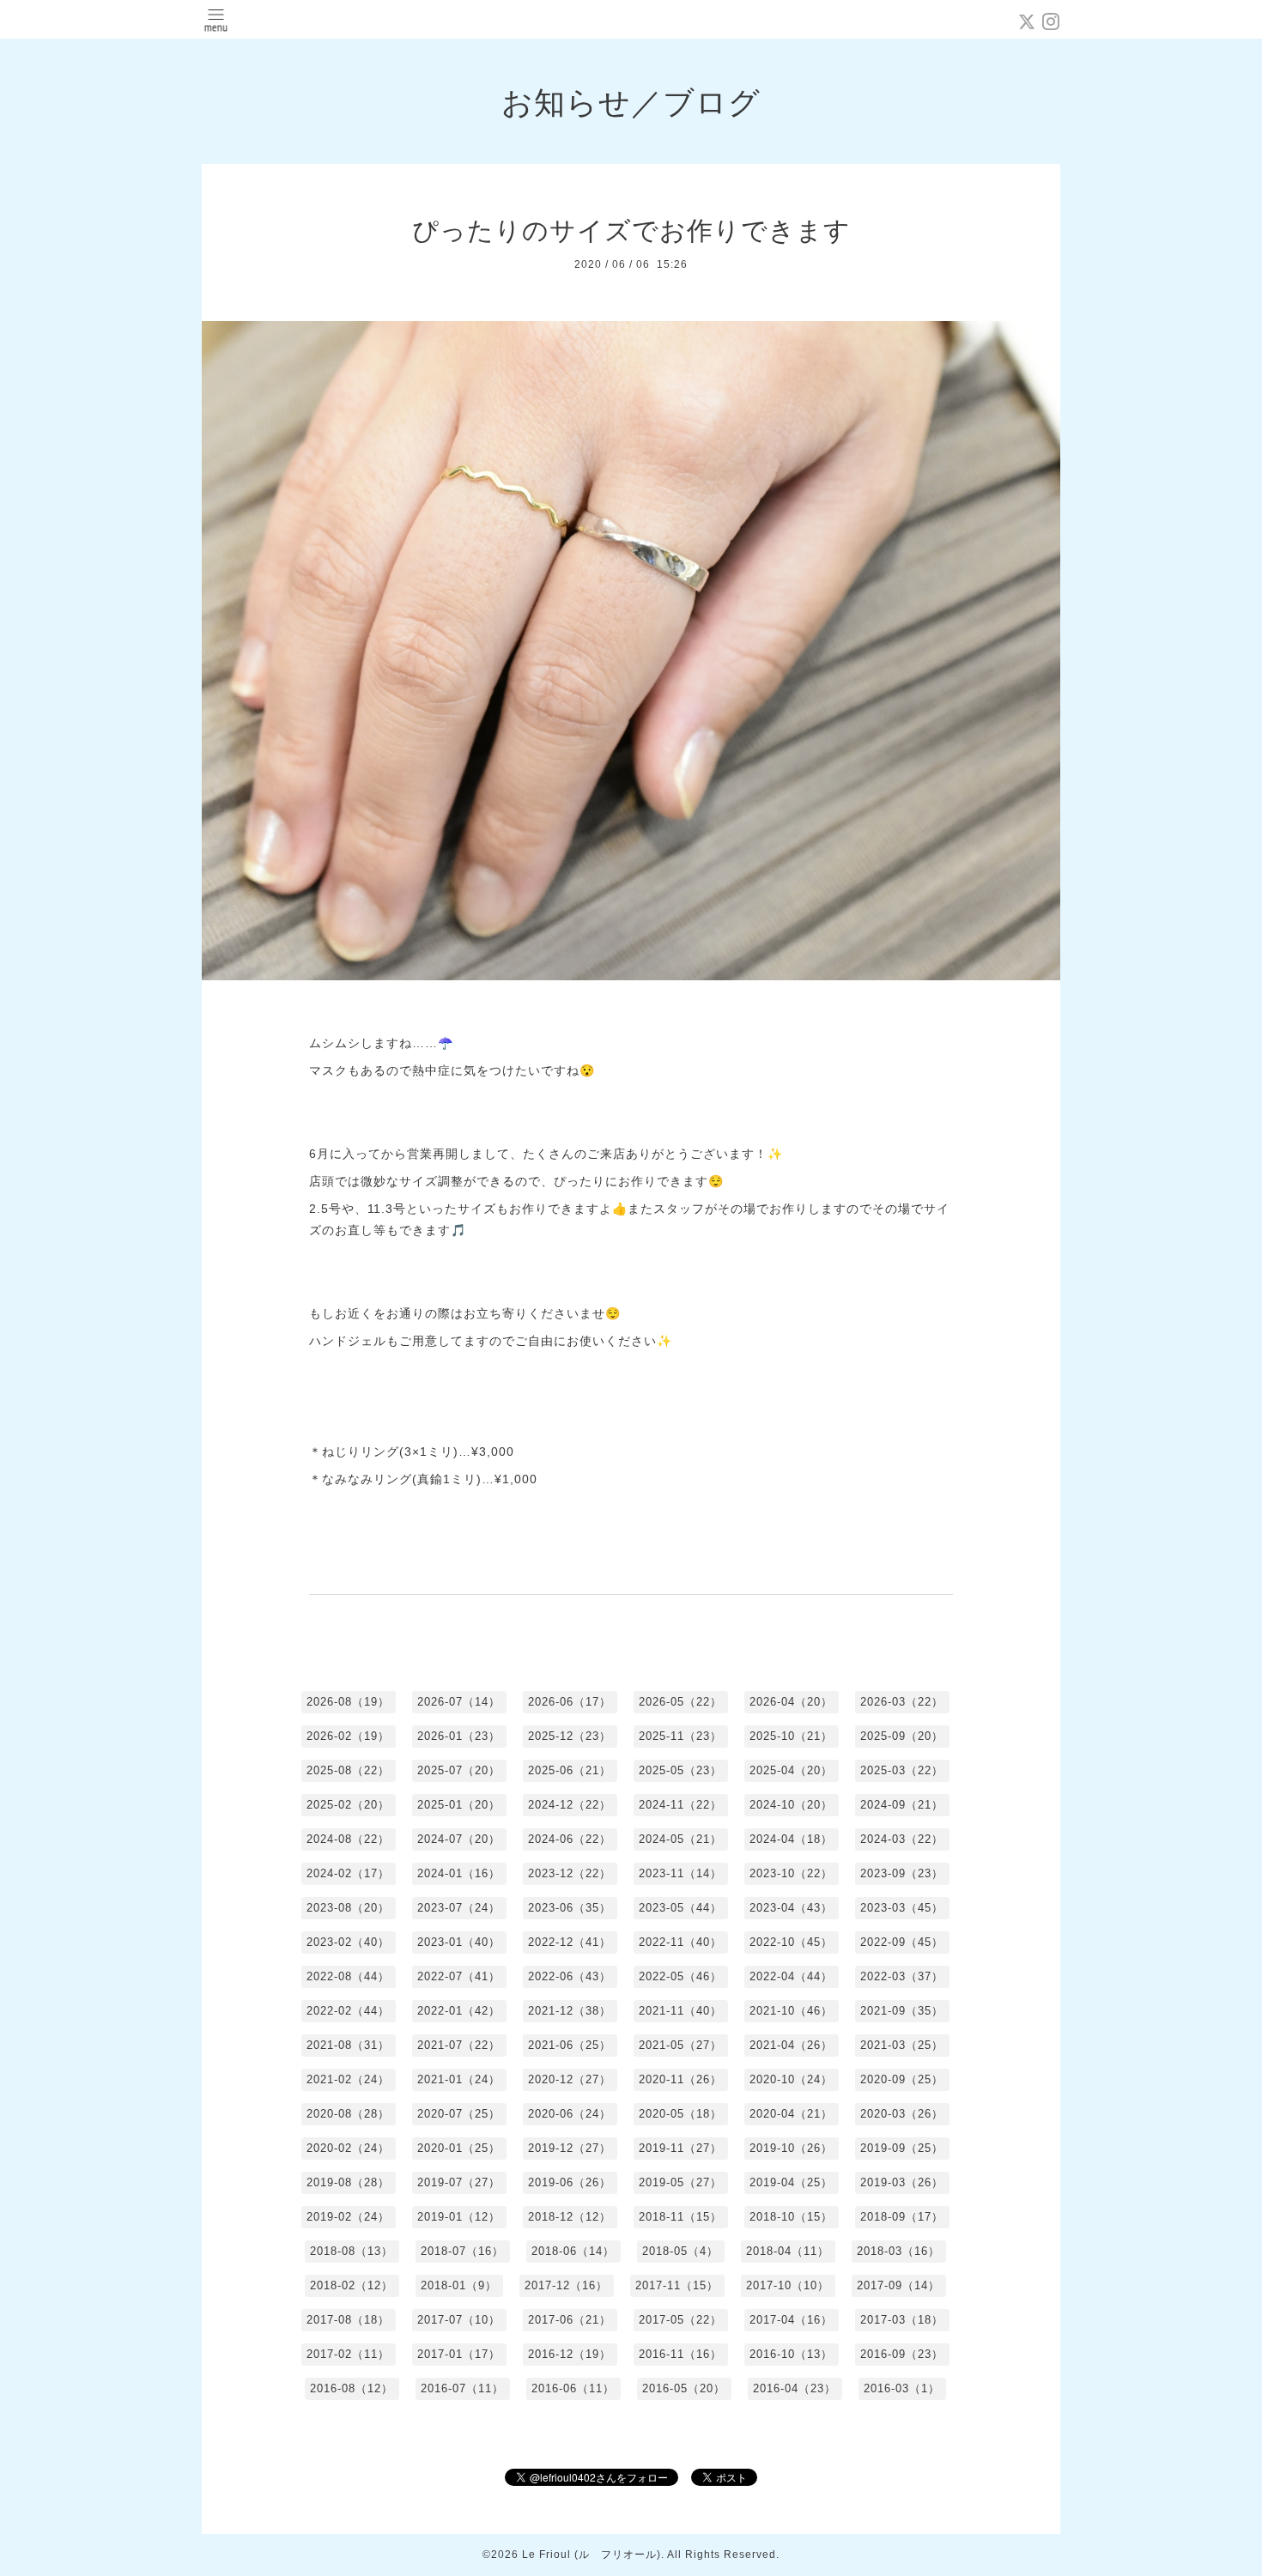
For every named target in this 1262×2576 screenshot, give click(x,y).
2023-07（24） (459, 1908)
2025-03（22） (902, 1770)
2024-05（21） (680, 1839)
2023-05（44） (680, 1908)
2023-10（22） (791, 1873)
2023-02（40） (348, 1942)
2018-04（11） (788, 2251)
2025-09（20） (902, 1736)
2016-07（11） (462, 2388)
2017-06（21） (570, 2320)
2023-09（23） (902, 1873)
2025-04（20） (791, 1770)
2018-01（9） (459, 2285)
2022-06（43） (570, 1976)
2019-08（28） (348, 2182)
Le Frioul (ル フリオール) (592, 2555)
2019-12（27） (570, 2148)
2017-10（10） (788, 2285)
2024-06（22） (570, 1839)
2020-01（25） (459, 2148)
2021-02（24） (348, 2079)
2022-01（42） (459, 2011)
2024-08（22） (348, 1839)
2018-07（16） (462, 2251)
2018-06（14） (573, 2251)
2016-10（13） (791, 2354)
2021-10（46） (791, 2011)
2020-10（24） (791, 2079)
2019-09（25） (902, 2148)
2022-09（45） (902, 1942)
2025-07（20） (459, 1770)
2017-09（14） (898, 2285)
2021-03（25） (902, 2045)
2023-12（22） (570, 1873)
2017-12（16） (566, 2285)
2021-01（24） (459, 2079)
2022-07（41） (459, 1976)
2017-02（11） (348, 2354)
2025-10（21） (791, 1736)
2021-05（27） (680, 2045)
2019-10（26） (791, 2148)
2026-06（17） (570, 1702)
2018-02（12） (352, 2285)
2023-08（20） (348, 1908)
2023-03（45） (902, 1908)
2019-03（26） (902, 2182)
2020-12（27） (570, 2079)
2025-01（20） (459, 1805)
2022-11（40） (680, 1942)
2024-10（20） (791, 1805)
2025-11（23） (680, 1736)
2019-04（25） (791, 2182)
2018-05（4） (680, 2251)
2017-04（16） (791, 2320)
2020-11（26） (680, 2079)
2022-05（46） (680, 1976)
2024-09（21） (902, 1805)
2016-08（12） (352, 2388)
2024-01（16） (459, 1873)
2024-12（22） (570, 1805)
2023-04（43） (791, 1908)
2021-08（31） (348, 2045)
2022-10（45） (791, 1942)
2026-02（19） (348, 1736)
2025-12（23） (570, 1736)
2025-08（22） (348, 1770)
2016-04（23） (795, 2388)
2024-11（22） (680, 1805)
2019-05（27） (680, 2182)
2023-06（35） (570, 1908)
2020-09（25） (902, 2079)
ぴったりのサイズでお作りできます (631, 230)
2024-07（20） (459, 1839)
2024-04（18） (791, 1839)
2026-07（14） (459, 1702)
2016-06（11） (573, 2388)
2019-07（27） (459, 2182)
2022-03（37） (902, 1976)
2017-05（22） (680, 2320)
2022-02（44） (348, 2011)
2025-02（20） (348, 1805)
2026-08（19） (348, 1702)
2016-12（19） (570, 2354)
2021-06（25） (570, 2045)
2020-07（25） (459, 2114)
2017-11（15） (677, 2285)
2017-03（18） (902, 2320)
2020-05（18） (680, 2114)
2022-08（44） (348, 1976)
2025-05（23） (680, 1770)
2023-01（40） (459, 1942)
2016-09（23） (902, 2354)
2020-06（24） (570, 2114)
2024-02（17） (348, 1873)
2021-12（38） (570, 2011)
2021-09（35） (902, 2011)
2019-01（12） (459, 2217)
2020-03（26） (902, 2114)
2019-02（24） (348, 2217)
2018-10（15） (791, 2217)
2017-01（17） (459, 2354)
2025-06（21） (570, 1770)
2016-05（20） (684, 2388)
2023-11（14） (680, 1873)
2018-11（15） (680, 2217)
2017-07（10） (459, 2320)
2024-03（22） (902, 1839)
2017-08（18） (348, 2320)
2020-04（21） (791, 2114)
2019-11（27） (680, 2148)
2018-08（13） (352, 2251)
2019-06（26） (570, 2182)
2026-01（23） (459, 1736)
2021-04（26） (791, 2045)
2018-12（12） (570, 2217)
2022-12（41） (570, 1942)
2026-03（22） (902, 1702)
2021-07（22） (459, 2045)
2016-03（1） (902, 2388)
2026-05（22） (680, 1702)
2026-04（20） (791, 1702)
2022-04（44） (791, 1976)
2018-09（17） (902, 2217)
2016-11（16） (680, 2354)
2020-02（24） (348, 2148)
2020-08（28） (348, 2114)
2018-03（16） (898, 2251)
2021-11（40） (680, 2011)
